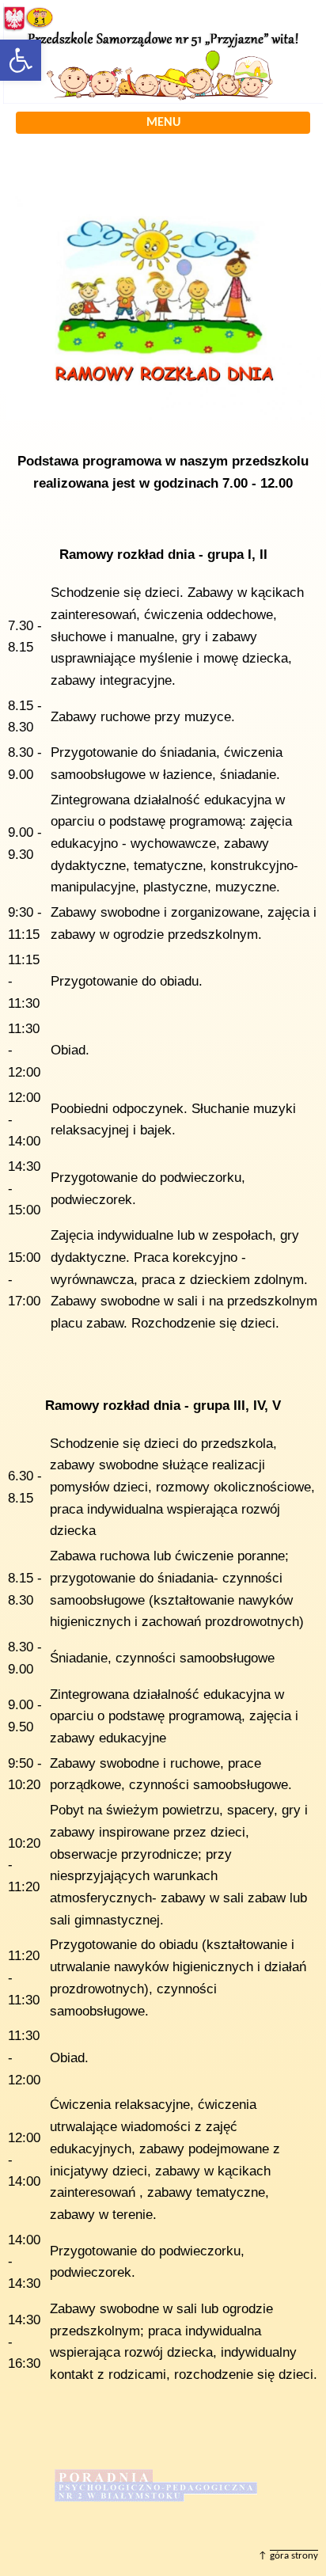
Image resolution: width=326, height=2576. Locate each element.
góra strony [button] (294, 2556)
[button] (21, 60)
